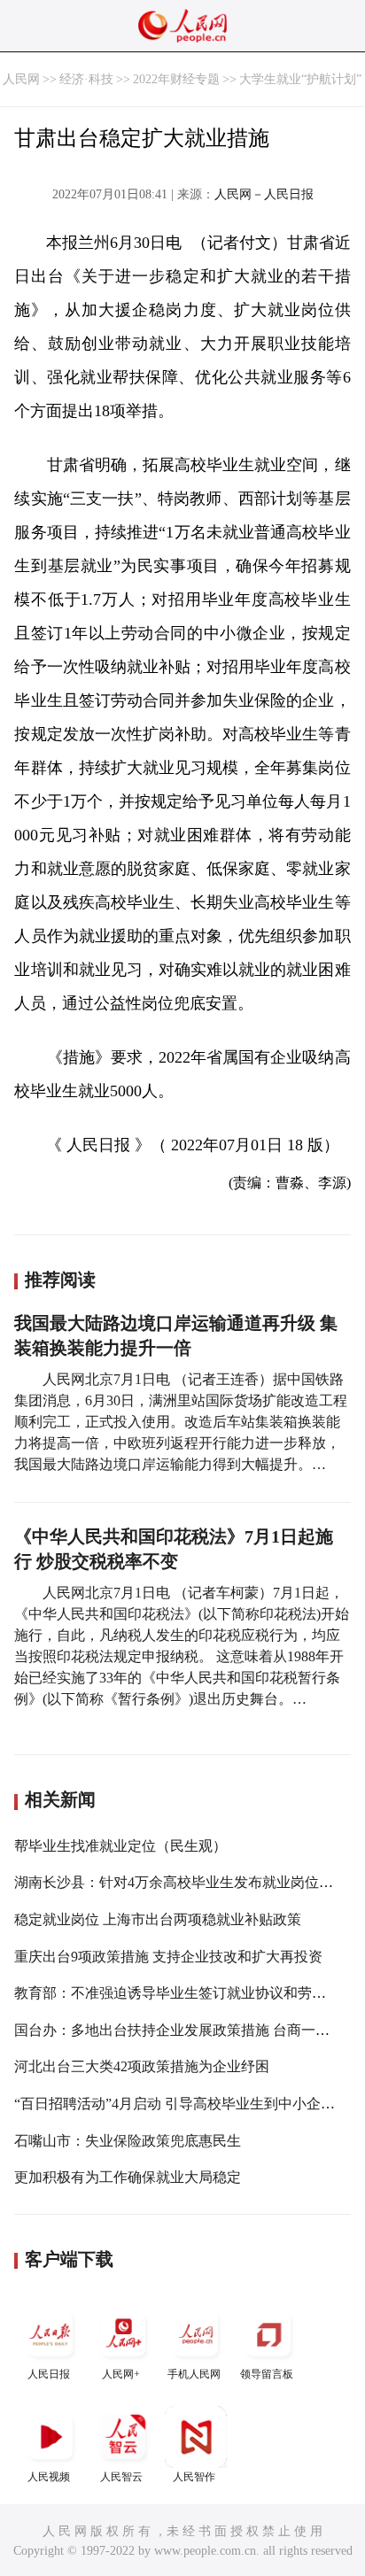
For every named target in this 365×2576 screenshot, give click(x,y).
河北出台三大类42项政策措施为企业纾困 (142, 2066)
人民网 (21, 79)
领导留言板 (267, 2374)
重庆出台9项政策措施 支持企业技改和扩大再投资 (168, 1957)
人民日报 (49, 2374)
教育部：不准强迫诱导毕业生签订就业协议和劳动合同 (184, 1993)
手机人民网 (194, 2374)
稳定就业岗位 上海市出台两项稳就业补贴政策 (158, 1919)
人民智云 (121, 2477)
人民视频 (49, 2477)
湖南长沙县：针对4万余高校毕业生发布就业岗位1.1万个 (190, 1882)
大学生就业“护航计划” (300, 79)
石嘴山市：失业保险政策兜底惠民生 (128, 2141)
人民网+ (121, 2374)
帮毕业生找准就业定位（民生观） (120, 1846)
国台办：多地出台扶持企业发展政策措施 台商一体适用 (186, 2030)
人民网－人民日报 (264, 194)
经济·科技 (86, 79)
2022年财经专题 (176, 79)
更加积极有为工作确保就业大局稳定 (128, 2177)
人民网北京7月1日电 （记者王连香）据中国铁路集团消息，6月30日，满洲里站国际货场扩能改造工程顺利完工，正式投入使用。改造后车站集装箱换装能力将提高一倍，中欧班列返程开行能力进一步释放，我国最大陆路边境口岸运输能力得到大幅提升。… (181, 1422)
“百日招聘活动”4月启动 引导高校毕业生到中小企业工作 (189, 2104)
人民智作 (194, 2477)
